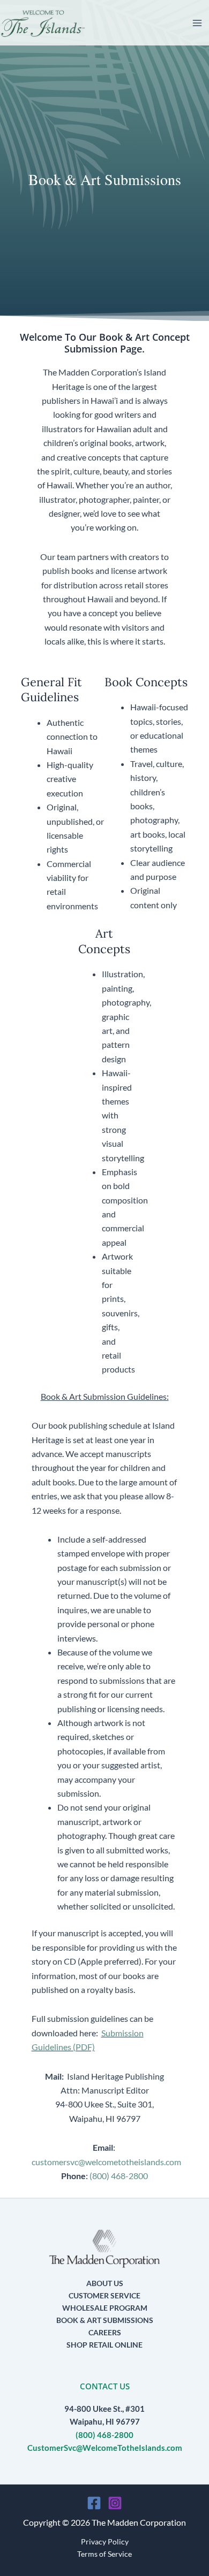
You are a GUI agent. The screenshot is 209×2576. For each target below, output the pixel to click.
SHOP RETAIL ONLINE (104, 2345)
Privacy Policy (105, 2541)
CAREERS (105, 2332)
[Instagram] (115, 2503)
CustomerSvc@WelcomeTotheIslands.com (105, 2448)
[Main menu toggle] (197, 23)
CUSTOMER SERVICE (104, 2295)
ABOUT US (105, 2283)
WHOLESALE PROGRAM (105, 2308)
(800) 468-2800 (119, 2176)
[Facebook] (94, 2503)
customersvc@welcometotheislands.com (106, 2162)
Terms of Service (104, 2554)
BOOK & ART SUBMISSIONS (105, 2320)
